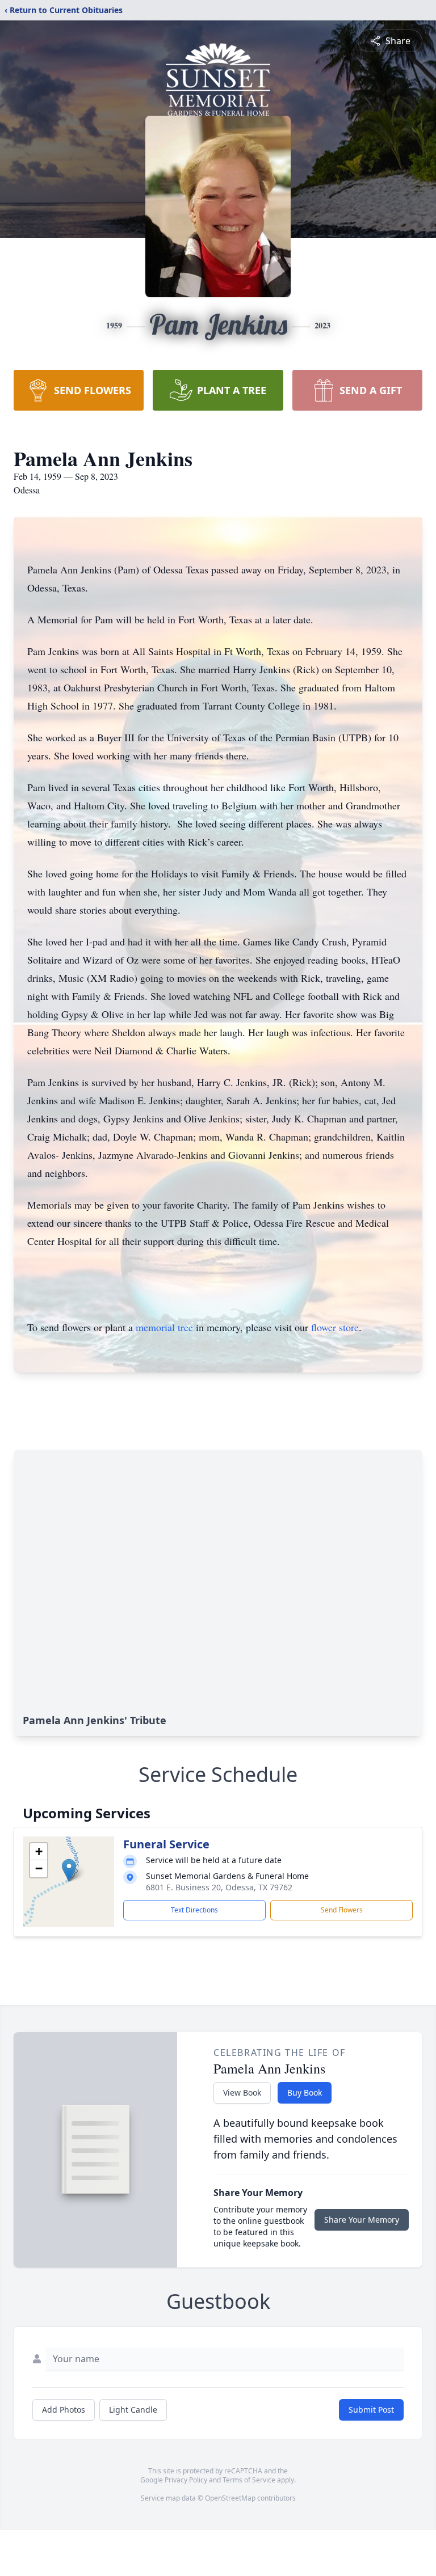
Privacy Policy (186, 2480)
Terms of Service (249, 2480)
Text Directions (194, 1910)
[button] (69, 1870)
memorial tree (164, 1327)
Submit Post (371, 2410)
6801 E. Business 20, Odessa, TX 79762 (219, 1887)
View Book (242, 2093)
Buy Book (305, 2093)
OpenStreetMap (230, 2498)
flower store (335, 1327)
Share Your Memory (362, 2220)
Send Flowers (342, 1910)
